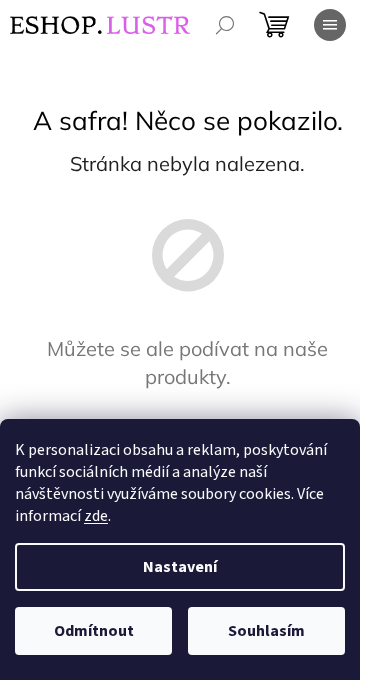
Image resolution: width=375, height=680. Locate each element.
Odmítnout (94, 631)
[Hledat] (225, 25)
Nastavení (180, 567)
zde (96, 516)
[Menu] (330, 25)
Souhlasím (266, 631)
